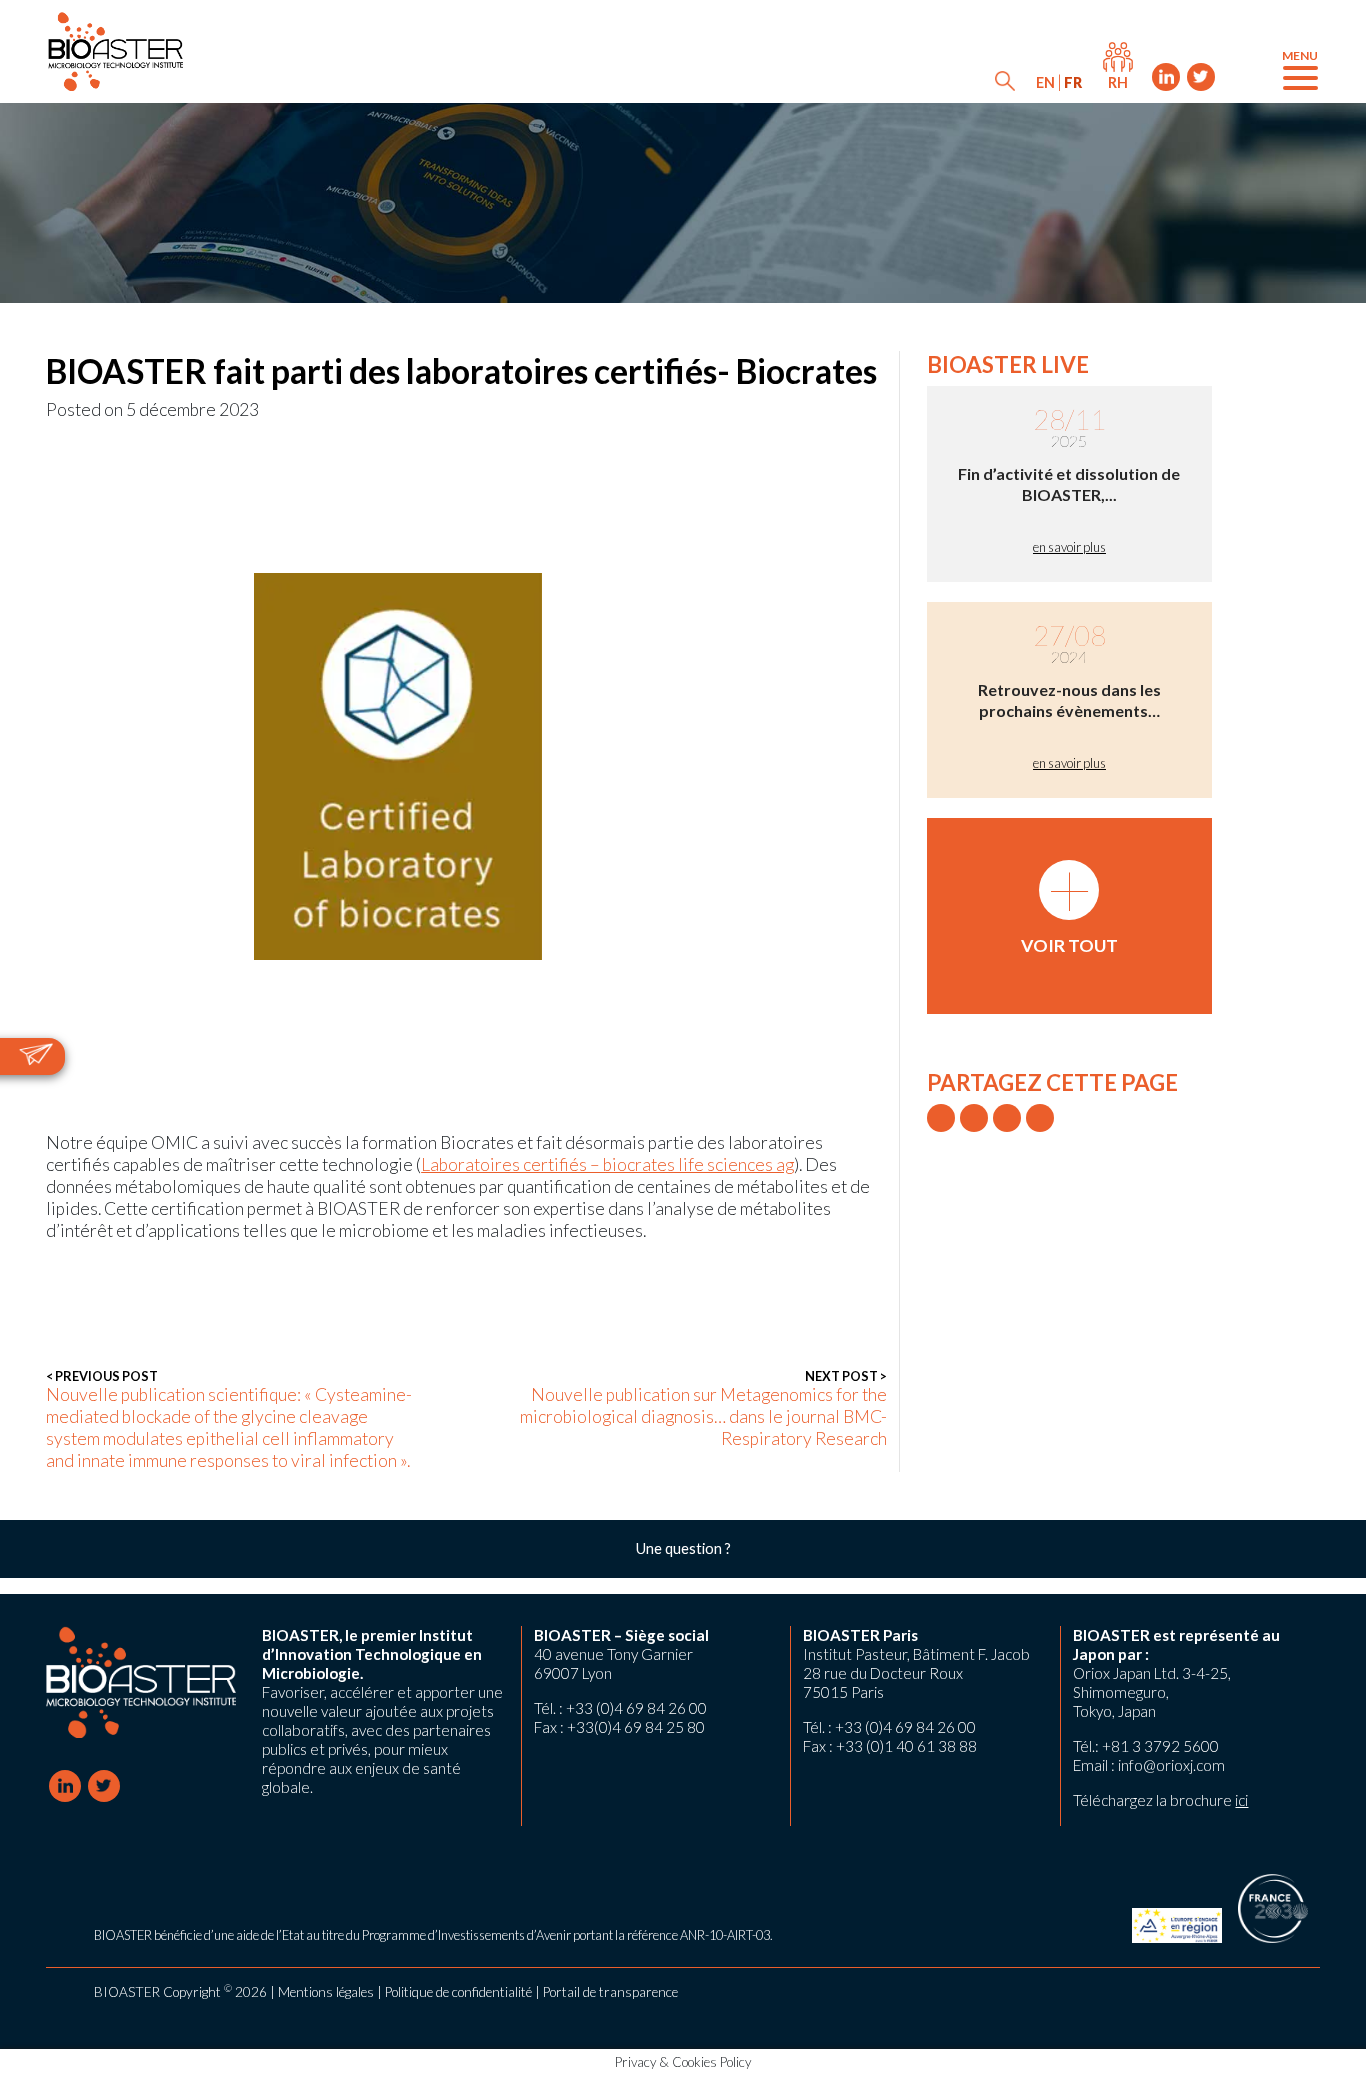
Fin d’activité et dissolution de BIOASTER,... (1069, 484)
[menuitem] (1045, 83)
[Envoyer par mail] (1040, 1118)
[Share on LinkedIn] (1007, 1118)
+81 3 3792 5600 (1160, 1746)
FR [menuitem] (1073, 82)
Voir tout (1069, 908)
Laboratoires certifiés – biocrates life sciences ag (607, 1164)
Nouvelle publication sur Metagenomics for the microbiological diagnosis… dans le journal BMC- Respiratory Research (703, 1408)
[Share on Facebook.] (974, 1118)
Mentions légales (326, 1992)
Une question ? (683, 1548)
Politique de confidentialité (458, 1992)
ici (1241, 1800)
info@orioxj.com (1171, 1765)
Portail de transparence (610, 1992)
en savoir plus (1069, 547)
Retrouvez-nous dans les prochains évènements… (1069, 700)
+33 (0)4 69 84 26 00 (636, 1708)
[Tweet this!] (941, 1118)
